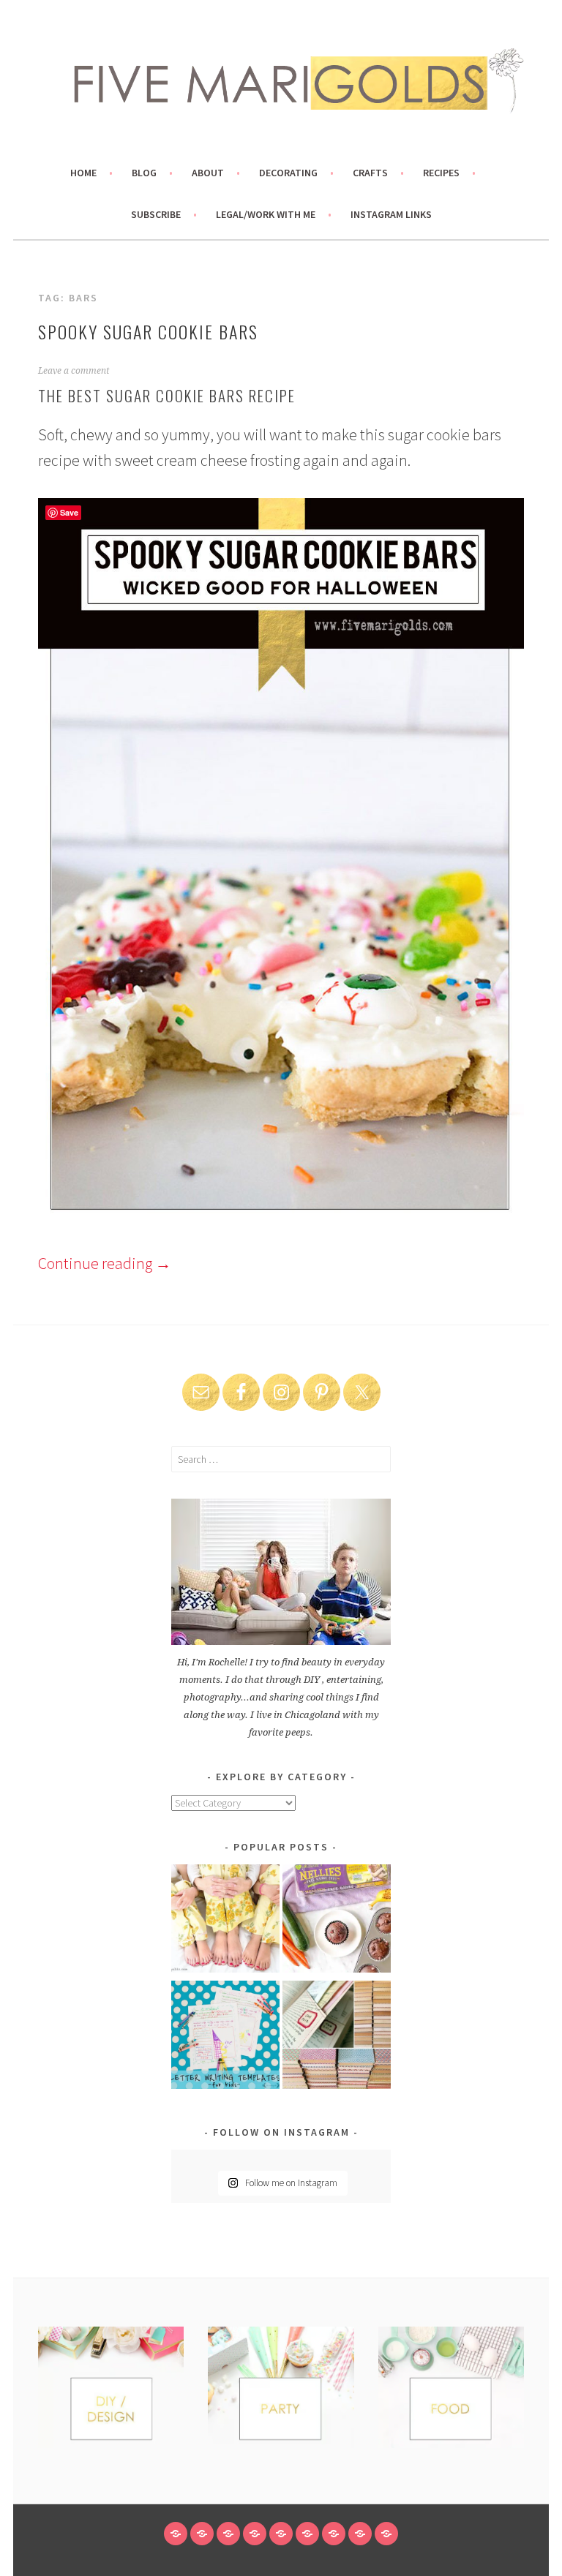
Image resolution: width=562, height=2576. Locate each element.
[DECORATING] (255, 2534)
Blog (144, 173)
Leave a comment (74, 371)
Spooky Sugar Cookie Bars (148, 331)
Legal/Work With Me (266, 214)
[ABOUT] (228, 2534)
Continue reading (105, 1263)
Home (83, 173)
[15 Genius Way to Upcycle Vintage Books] (337, 2037)
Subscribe (156, 214)
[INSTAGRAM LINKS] (386, 2534)
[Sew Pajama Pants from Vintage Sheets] (225, 1921)
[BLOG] (202, 2534)
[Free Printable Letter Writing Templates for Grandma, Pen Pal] (225, 2037)
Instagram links (391, 214)
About (208, 173)
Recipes (441, 173)
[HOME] (176, 2534)
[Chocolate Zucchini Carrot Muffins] (337, 1921)
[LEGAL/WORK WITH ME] (360, 2534)
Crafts (370, 173)
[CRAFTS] (281, 2534)
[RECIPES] (307, 2534)
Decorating (288, 173)
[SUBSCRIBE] (334, 2534)
